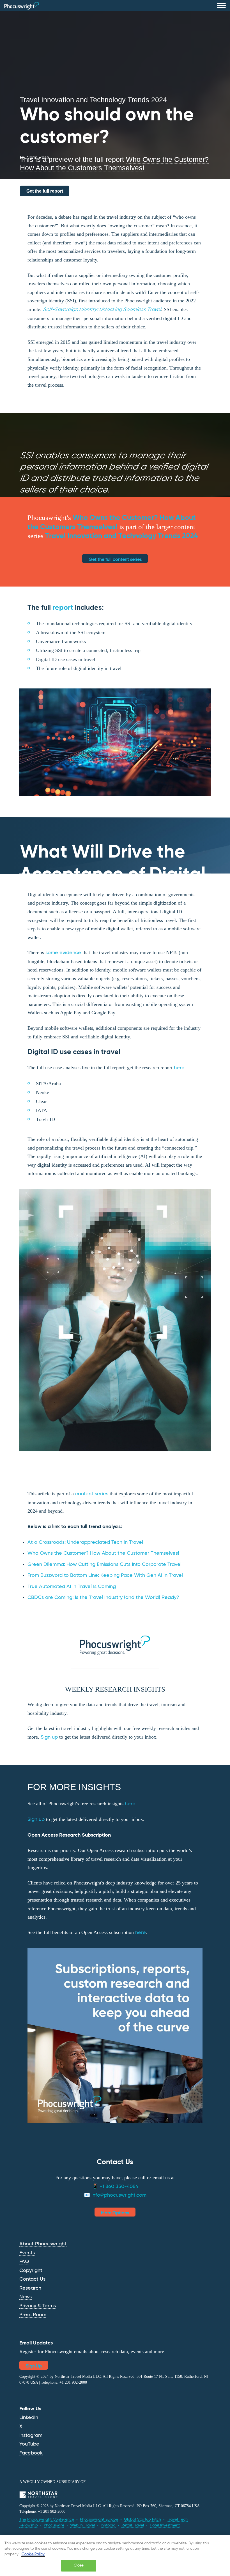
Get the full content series (115, 560)
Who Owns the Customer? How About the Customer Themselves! (103, 1553)
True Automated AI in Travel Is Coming (72, 1587)
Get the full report (45, 191)
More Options (115, 2213)
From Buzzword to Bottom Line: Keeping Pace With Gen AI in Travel (106, 1575)
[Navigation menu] (221, 6)
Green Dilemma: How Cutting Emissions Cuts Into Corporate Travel (104, 1564)
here (179, 1068)
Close (79, 2566)
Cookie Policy (33, 2554)
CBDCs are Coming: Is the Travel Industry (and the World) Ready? (103, 1598)
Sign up (49, 1737)
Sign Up (34, 2366)
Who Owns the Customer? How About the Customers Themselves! (114, 164)
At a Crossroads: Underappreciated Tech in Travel (86, 1542)
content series (92, 1494)
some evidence (63, 953)
